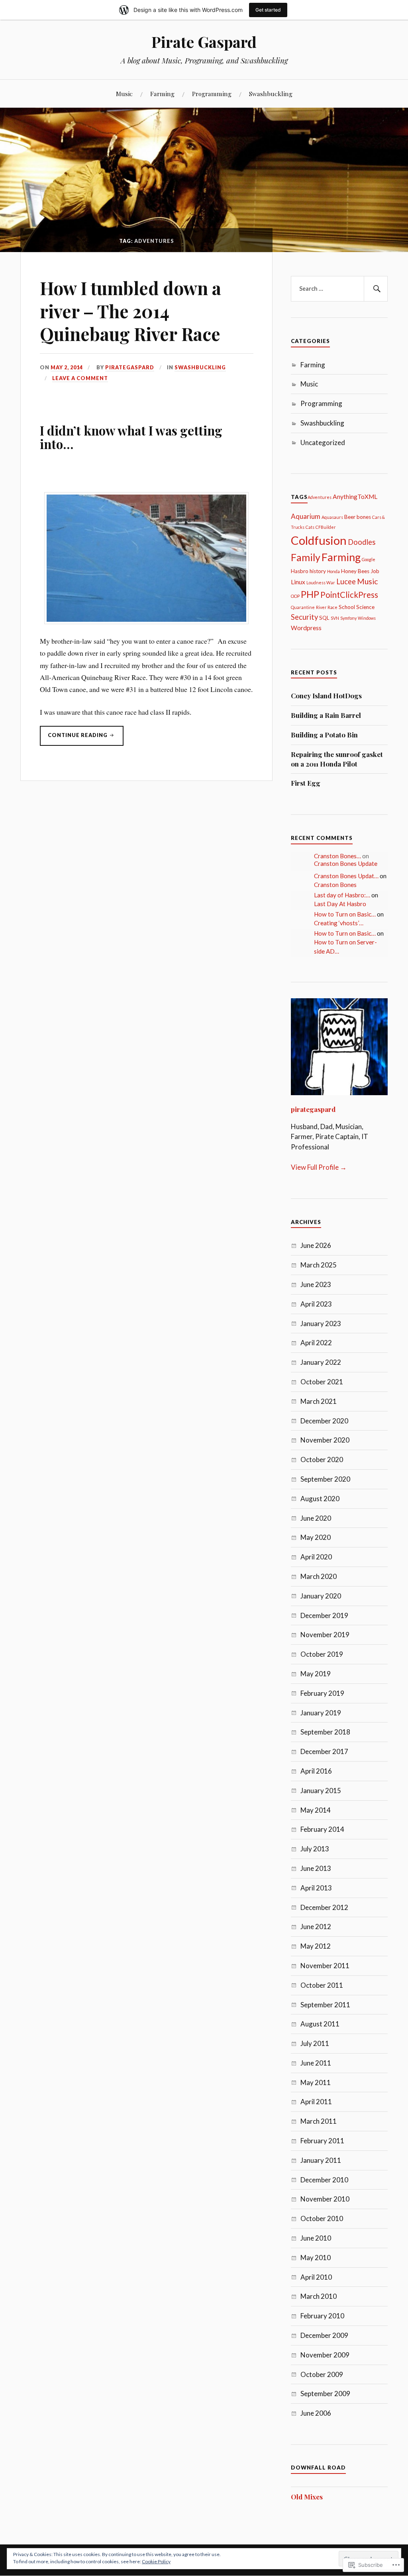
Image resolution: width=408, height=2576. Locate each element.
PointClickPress (349, 595)
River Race (327, 607)
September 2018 (325, 1732)
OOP (295, 596)
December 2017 (324, 1751)
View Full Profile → (319, 1167)
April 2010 (316, 2277)
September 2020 (325, 1479)
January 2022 (321, 1362)
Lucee (346, 581)
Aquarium (306, 516)
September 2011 (325, 2005)
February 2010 (322, 2316)
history (318, 571)
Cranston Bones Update (346, 863)
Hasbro (300, 571)
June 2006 (316, 2413)
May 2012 (316, 1946)
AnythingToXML (355, 497)
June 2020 (316, 1518)
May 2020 (316, 1537)
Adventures (320, 497)
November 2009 (325, 2355)
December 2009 (324, 2335)
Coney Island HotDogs (326, 696)
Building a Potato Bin (324, 735)
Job (375, 571)
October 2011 (322, 1985)
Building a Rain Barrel (326, 715)
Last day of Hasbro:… (342, 895)
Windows (367, 618)
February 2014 (322, 1829)
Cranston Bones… (337, 856)
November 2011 (325, 1966)
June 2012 (316, 1927)
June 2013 (316, 1868)
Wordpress (306, 628)
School (347, 607)
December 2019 (324, 1615)
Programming (212, 94)
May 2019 (316, 1674)
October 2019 (322, 1654)
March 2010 (319, 2296)
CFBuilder (326, 527)
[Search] (376, 289)
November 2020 (325, 1440)
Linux (298, 582)
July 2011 (315, 2043)
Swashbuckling (271, 94)
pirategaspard (130, 367)
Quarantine (303, 607)
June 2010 (316, 2238)
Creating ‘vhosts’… (339, 923)
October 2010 (322, 2218)
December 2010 (324, 2180)
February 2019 (322, 1693)
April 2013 (316, 1888)
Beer (350, 517)
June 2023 (316, 1284)
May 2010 (316, 2258)
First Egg (306, 783)
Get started (268, 10)
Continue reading (74, 739)
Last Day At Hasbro (340, 904)
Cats (310, 527)
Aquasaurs (332, 517)
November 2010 (325, 2199)
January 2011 (321, 2160)
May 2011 (316, 2082)
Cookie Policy (156, 2561)
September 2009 (325, 2394)
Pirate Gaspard (204, 42)
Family (306, 557)
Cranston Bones (335, 885)
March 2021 (319, 1401)
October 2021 (322, 1382)
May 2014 (316, 1810)
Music (124, 94)
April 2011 (316, 2102)
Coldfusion (319, 540)
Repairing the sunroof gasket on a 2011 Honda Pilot (337, 759)
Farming (162, 94)
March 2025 (319, 1265)
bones (364, 517)
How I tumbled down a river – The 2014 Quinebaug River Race (130, 311)
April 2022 (316, 1343)
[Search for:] (339, 289)
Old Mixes (307, 2497)
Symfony (348, 618)
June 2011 (316, 2063)
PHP (310, 594)
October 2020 (322, 1459)
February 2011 (322, 2141)
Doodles (362, 542)
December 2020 (324, 1421)
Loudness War (321, 582)
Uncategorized (323, 442)
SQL (324, 618)
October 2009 (322, 2374)
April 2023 (316, 1304)
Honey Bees (355, 571)
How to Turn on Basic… (345, 914)
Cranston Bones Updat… (346, 876)
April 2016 (316, 1771)
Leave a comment (80, 378)
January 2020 (321, 1596)
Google (369, 559)
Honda (333, 571)
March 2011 (319, 2121)
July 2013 (315, 1849)
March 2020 (319, 1576)
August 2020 (320, 1499)
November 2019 (325, 1635)
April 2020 (316, 1557)
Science (365, 607)
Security (304, 617)
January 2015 (321, 1791)
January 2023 (321, 1323)
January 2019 (321, 1713)
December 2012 (324, 1907)
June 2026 (316, 1245)
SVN (335, 618)
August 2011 (320, 2024)
